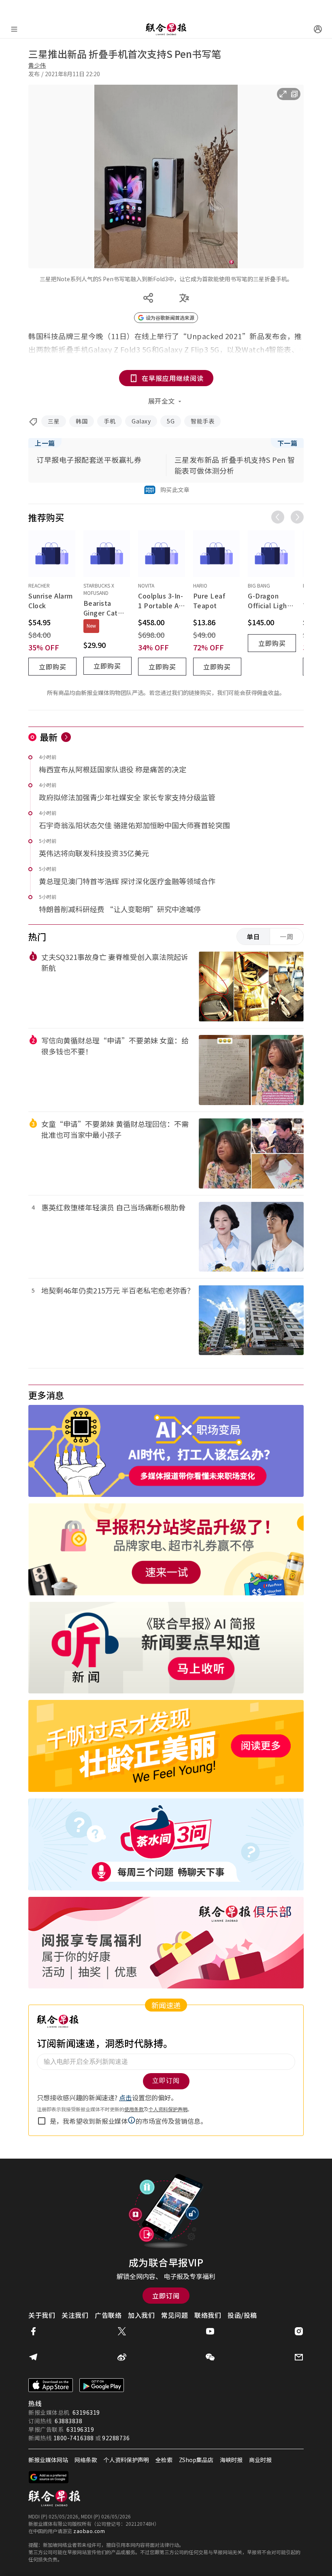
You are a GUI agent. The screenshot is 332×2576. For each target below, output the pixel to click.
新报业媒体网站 (48, 2460)
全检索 (164, 2460)
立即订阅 (166, 2296)
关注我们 (75, 2315)
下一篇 (287, 443)
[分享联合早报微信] (210, 2357)
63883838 (68, 2421)
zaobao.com (89, 2531)
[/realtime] (66, 737)
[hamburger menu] (14, 29)
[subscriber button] (318, 29)
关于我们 (42, 2315)
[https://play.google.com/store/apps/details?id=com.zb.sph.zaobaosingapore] (102, 2385)
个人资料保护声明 (126, 2460)
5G (171, 421)
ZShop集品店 (196, 2460)
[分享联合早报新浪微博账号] (122, 2357)
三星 (54, 421)
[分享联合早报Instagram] (299, 2331)
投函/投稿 (242, 2315)
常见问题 (175, 2315)
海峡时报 (231, 2460)
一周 (287, 936)
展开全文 (162, 401)
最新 (49, 737)
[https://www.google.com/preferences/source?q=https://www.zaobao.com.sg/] (49, 2477)
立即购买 (53, 667)
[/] (166, 29)
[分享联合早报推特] (122, 2331)
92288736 (116, 2438)
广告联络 (108, 2315)
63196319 (86, 2412)
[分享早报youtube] (210, 2331)
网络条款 (86, 2460)
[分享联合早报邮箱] (299, 2357)
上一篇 (45, 443)
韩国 (82, 421)
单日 (253, 936)
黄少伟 (37, 65)
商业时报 (260, 2460)
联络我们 (208, 2315)
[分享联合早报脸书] (33, 2331)
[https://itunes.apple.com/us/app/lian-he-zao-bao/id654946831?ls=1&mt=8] (51, 2385)
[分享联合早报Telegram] (33, 2357)
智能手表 (202, 421)
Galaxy (141, 421)
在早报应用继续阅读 (173, 378)
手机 (110, 421)
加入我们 (141, 2315)
